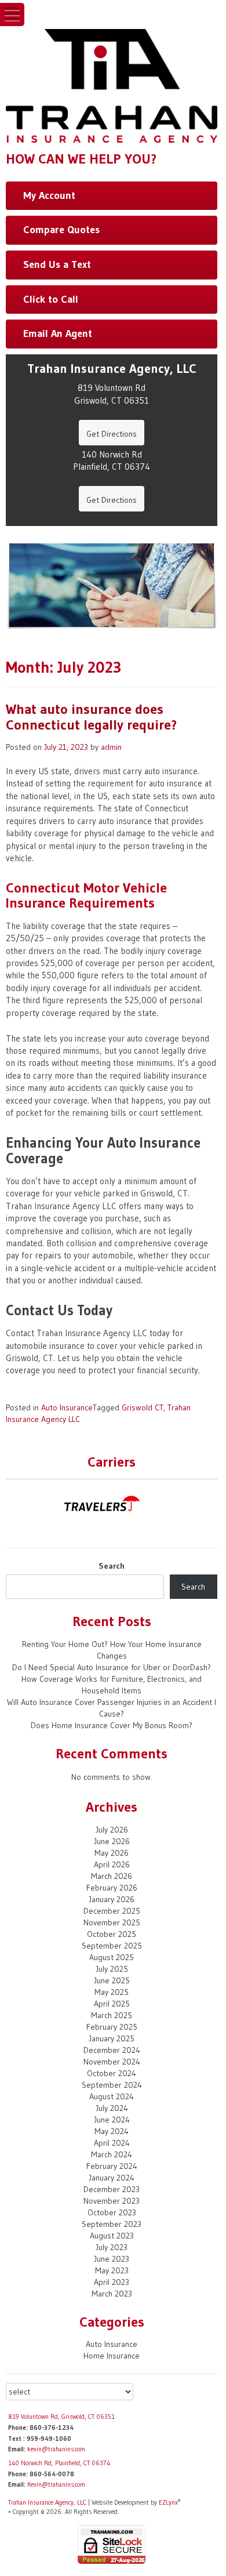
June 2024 (112, 2120)
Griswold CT (143, 1407)
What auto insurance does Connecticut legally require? (91, 716)
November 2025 (112, 1922)
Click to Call (51, 299)
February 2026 (112, 1888)
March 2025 (112, 2015)
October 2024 (112, 2073)
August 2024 (112, 2096)
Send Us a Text (57, 264)
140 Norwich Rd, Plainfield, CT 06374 (59, 2463)
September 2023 (112, 2224)
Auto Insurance (67, 1407)
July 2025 (112, 1969)
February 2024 (112, 2166)
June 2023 (112, 2259)
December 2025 (112, 1911)
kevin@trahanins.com (56, 2449)
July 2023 (112, 2247)
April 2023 (112, 2282)
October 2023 (112, 2212)
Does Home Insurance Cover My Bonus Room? (112, 1725)
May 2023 (112, 2270)
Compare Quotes (61, 230)
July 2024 (112, 2108)
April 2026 (112, 1864)
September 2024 (112, 2085)
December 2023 (112, 2189)
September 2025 (112, 1946)
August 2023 (112, 2236)
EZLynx (168, 2502)
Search (112, 1566)
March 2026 (112, 1876)
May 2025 (112, 1992)
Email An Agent (58, 333)
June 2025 (112, 1980)
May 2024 (112, 2131)
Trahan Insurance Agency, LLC (47, 2502)
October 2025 (112, 1934)
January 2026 (112, 1899)
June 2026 (112, 1841)
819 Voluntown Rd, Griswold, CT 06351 (61, 2417)
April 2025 (112, 2004)
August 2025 (112, 1957)
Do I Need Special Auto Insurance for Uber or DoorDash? (112, 1667)
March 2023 (112, 2294)
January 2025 (112, 2038)
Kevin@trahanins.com (56, 2484)
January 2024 (112, 2178)
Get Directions (112, 434)
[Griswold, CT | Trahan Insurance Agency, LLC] (112, 85)
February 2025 (112, 2027)
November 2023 (112, 2201)
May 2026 (112, 1853)
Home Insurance (112, 2356)
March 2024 (112, 2154)
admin (111, 747)
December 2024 (112, 2050)
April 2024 (112, 2143)
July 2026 (112, 1830)
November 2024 (112, 2062)
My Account (49, 195)
